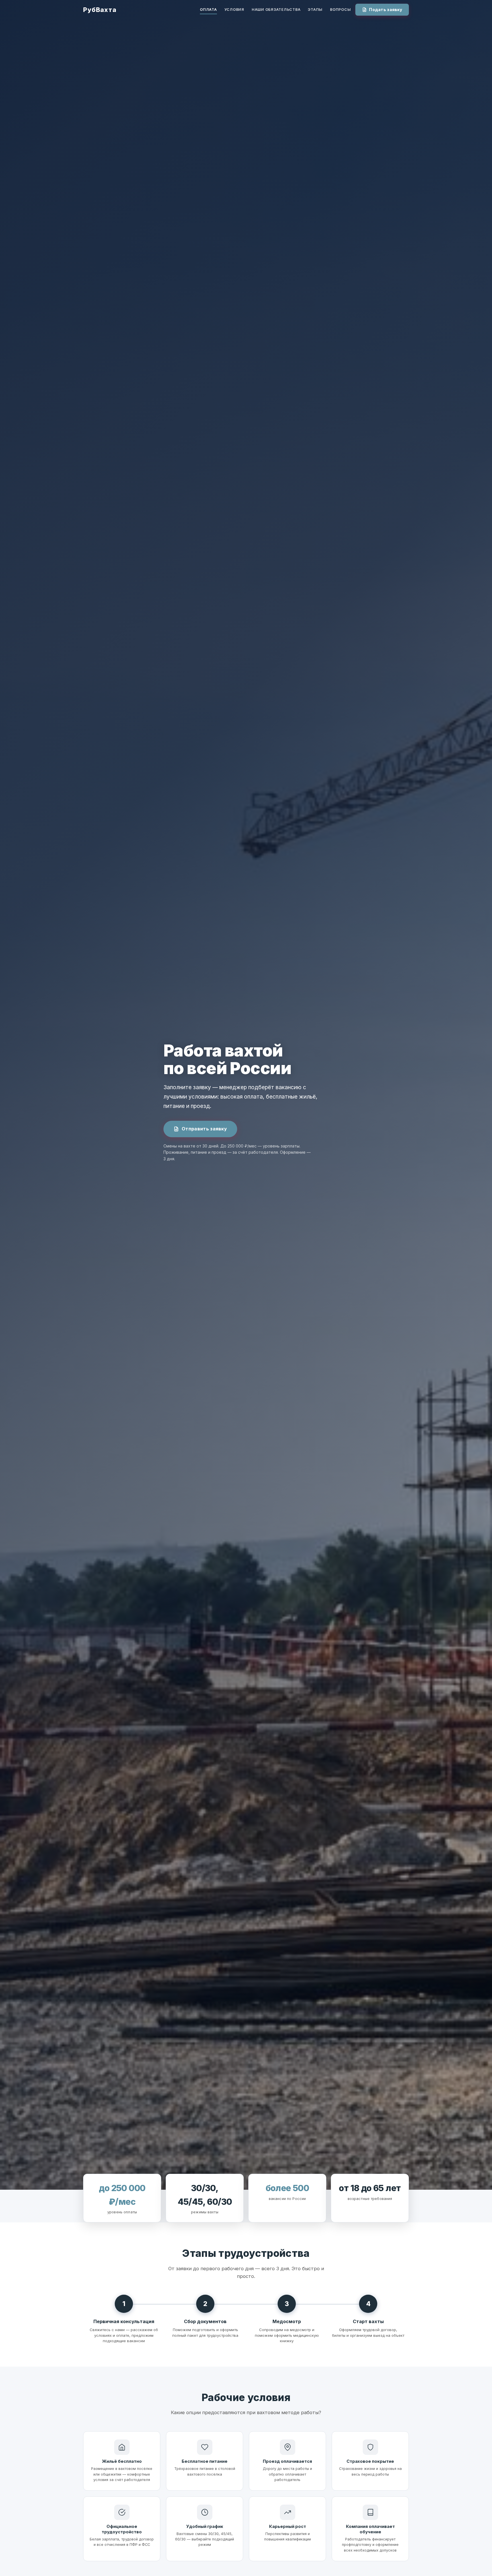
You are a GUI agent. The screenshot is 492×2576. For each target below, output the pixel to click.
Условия (234, 10)
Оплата (208, 10)
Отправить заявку (204, 1129)
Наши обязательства (276, 10)
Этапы (315, 10)
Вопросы (340, 10)
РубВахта (100, 10)
